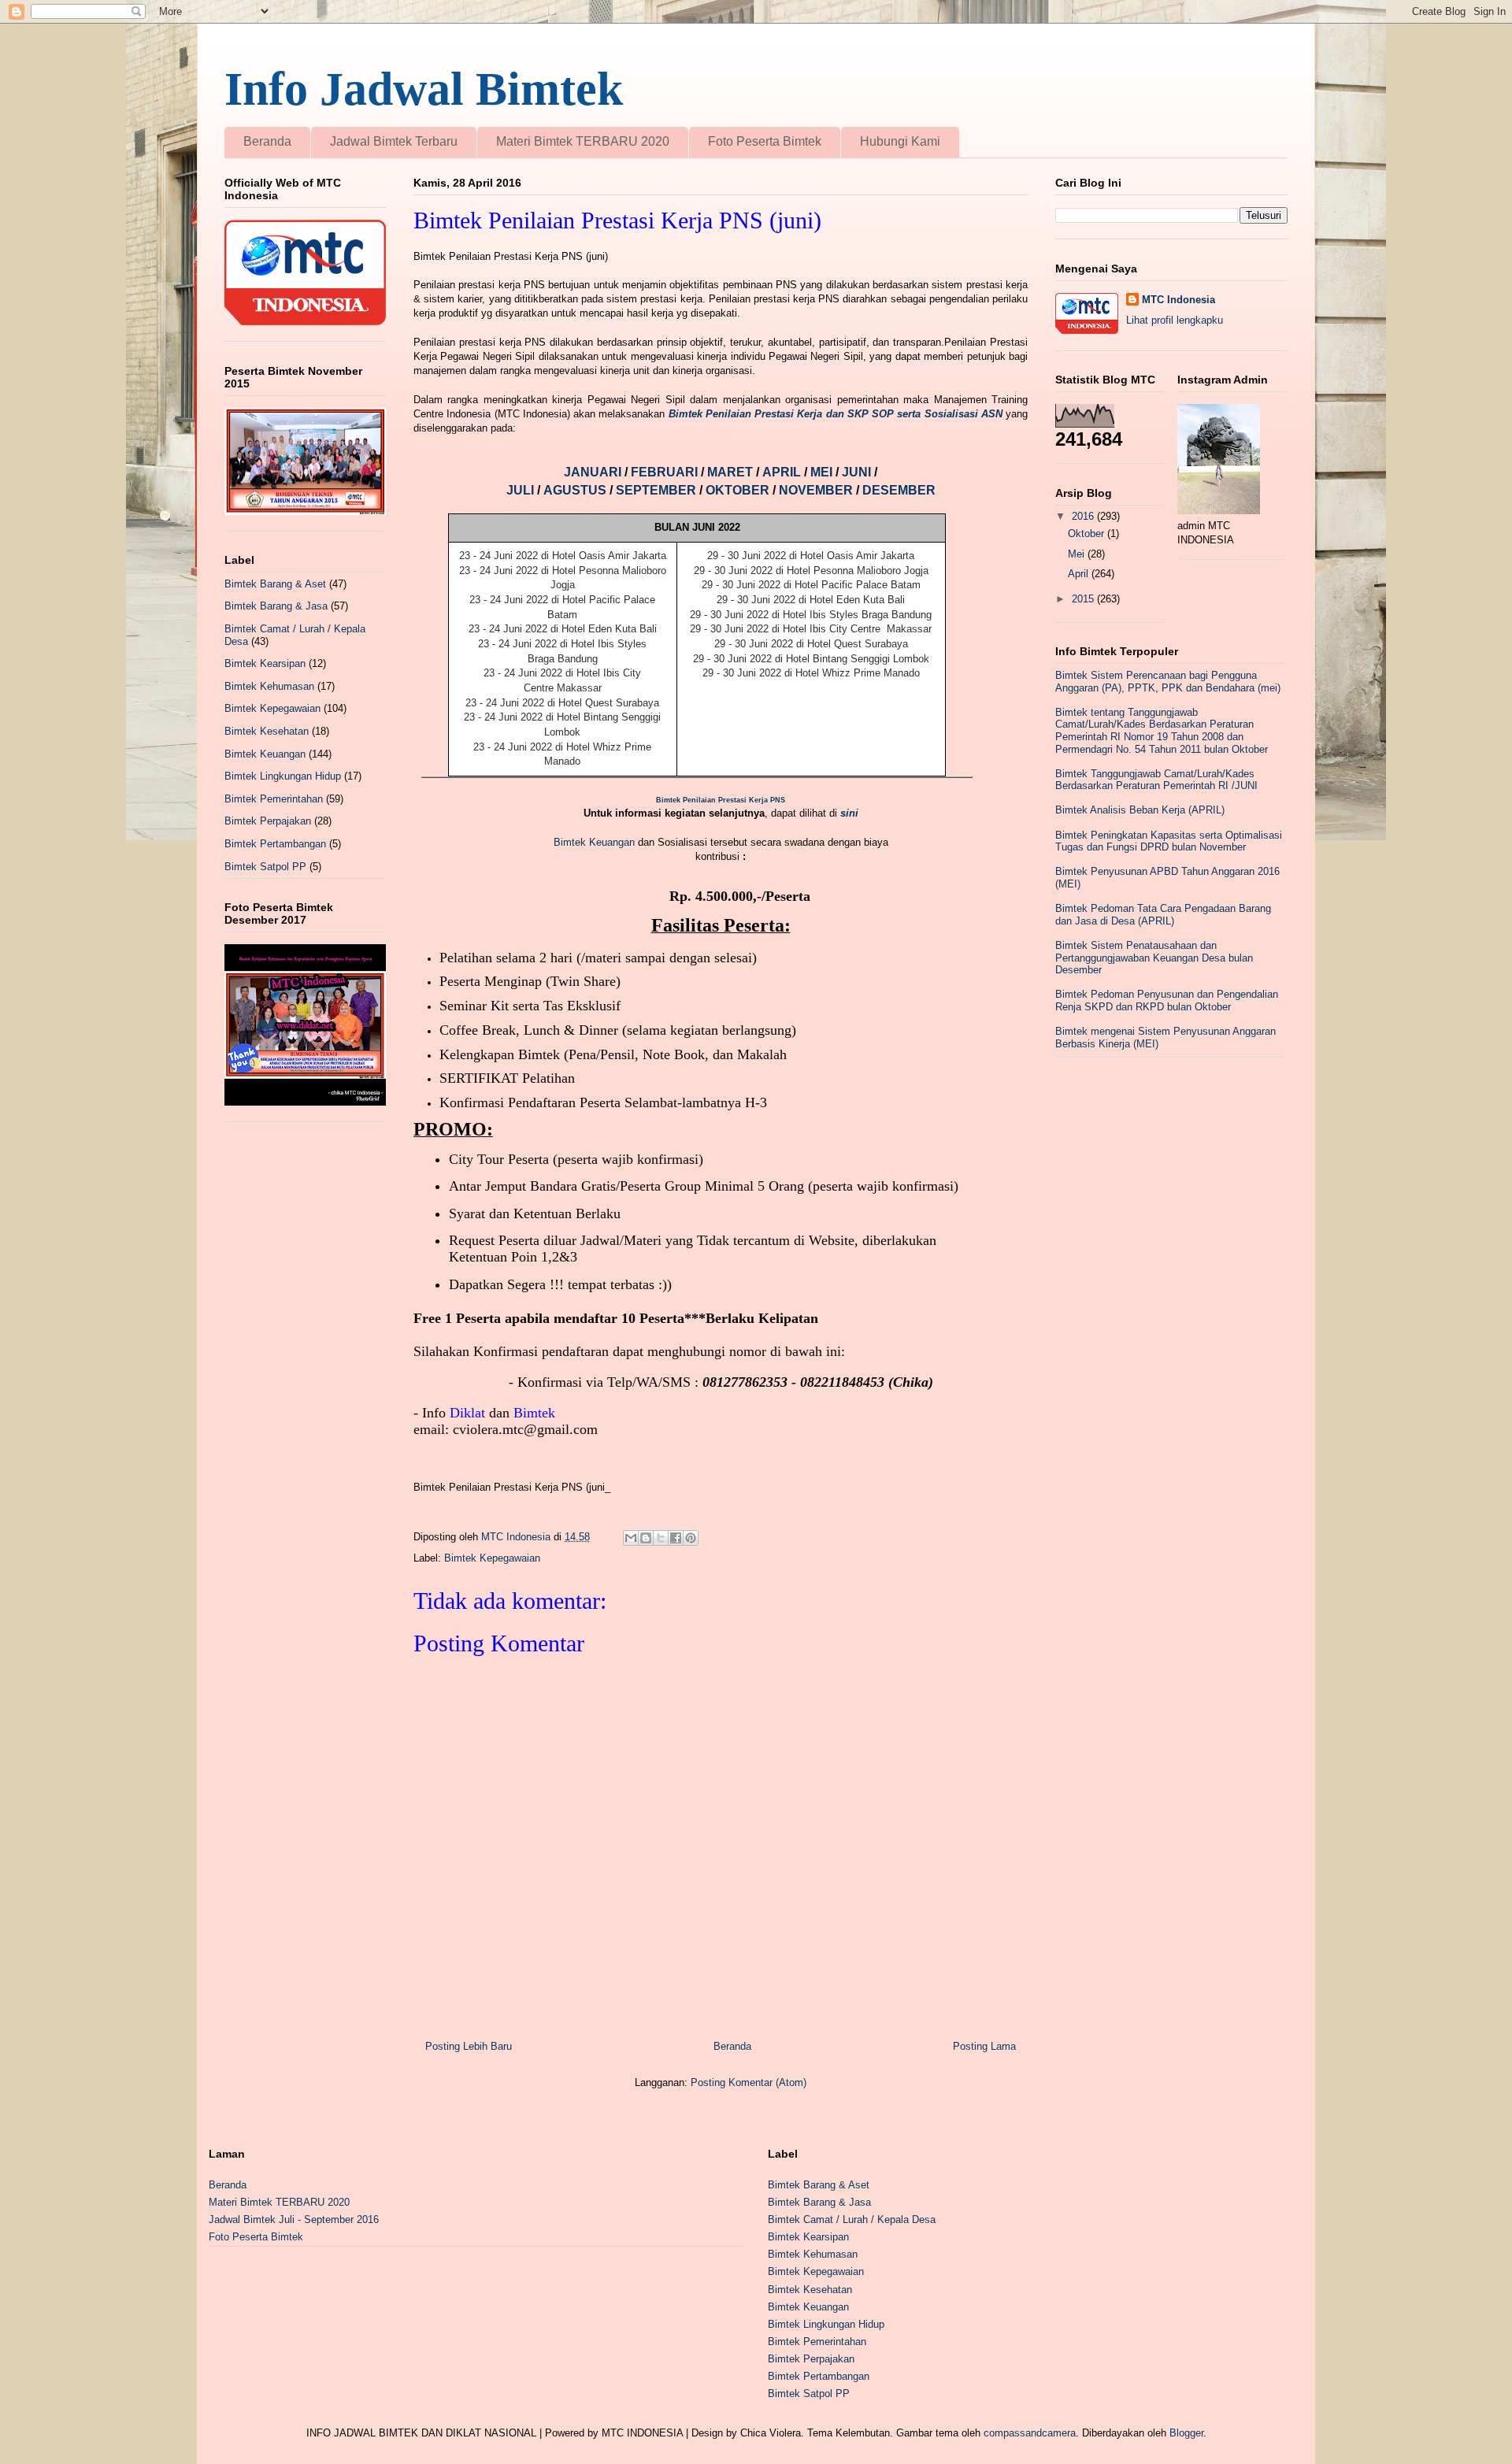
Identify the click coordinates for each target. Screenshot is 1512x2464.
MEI (823, 472)
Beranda (267, 141)
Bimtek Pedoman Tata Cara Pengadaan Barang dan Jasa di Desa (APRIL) (1163, 915)
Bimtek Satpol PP (265, 867)
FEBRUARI (666, 472)
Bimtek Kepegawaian (492, 1558)
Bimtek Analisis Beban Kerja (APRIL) (1140, 810)
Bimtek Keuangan (594, 842)
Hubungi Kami (900, 141)
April (1080, 574)
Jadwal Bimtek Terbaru (394, 141)
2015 (1084, 599)
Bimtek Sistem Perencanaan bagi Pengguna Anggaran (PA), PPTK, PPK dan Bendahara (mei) (1168, 682)
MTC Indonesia (1178, 300)
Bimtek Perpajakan (268, 821)
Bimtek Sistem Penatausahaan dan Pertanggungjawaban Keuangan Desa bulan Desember (1154, 958)
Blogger (1186, 2433)
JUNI (858, 472)
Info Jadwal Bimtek (424, 89)
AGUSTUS (576, 490)
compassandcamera (1030, 2433)
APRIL (783, 472)
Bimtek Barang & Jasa (276, 606)
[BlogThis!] (646, 1538)
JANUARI (594, 472)
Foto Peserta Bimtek (765, 141)
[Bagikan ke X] (661, 1538)
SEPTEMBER (658, 490)
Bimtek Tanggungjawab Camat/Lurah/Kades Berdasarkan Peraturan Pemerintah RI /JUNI (1156, 780)
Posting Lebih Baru (469, 2046)
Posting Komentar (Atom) (749, 2082)
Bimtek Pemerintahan (274, 799)
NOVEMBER (816, 490)
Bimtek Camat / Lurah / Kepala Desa (852, 2219)
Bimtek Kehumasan (269, 686)
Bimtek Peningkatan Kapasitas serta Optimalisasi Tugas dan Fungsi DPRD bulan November (1169, 841)
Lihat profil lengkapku (1175, 320)
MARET (732, 472)
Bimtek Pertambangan (275, 844)
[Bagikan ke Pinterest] (691, 1538)
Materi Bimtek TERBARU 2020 (583, 141)
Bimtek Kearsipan (265, 663)
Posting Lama (984, 2046)
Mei (1078, 554)
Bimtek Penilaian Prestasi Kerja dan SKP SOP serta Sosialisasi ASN (836, 414)
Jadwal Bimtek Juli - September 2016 (294, 2219)
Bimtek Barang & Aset (275, 584)
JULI (522, 490)
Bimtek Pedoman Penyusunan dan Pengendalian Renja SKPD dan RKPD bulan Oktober (1167, 1000)
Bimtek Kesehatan (267, 731)
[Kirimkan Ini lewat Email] (631, 1538)
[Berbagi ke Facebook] (676, 1538)
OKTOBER (737, 490)
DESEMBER (899, 490)
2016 (1084, 516)
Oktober (1088, 534)
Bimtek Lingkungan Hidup (283, 776)
